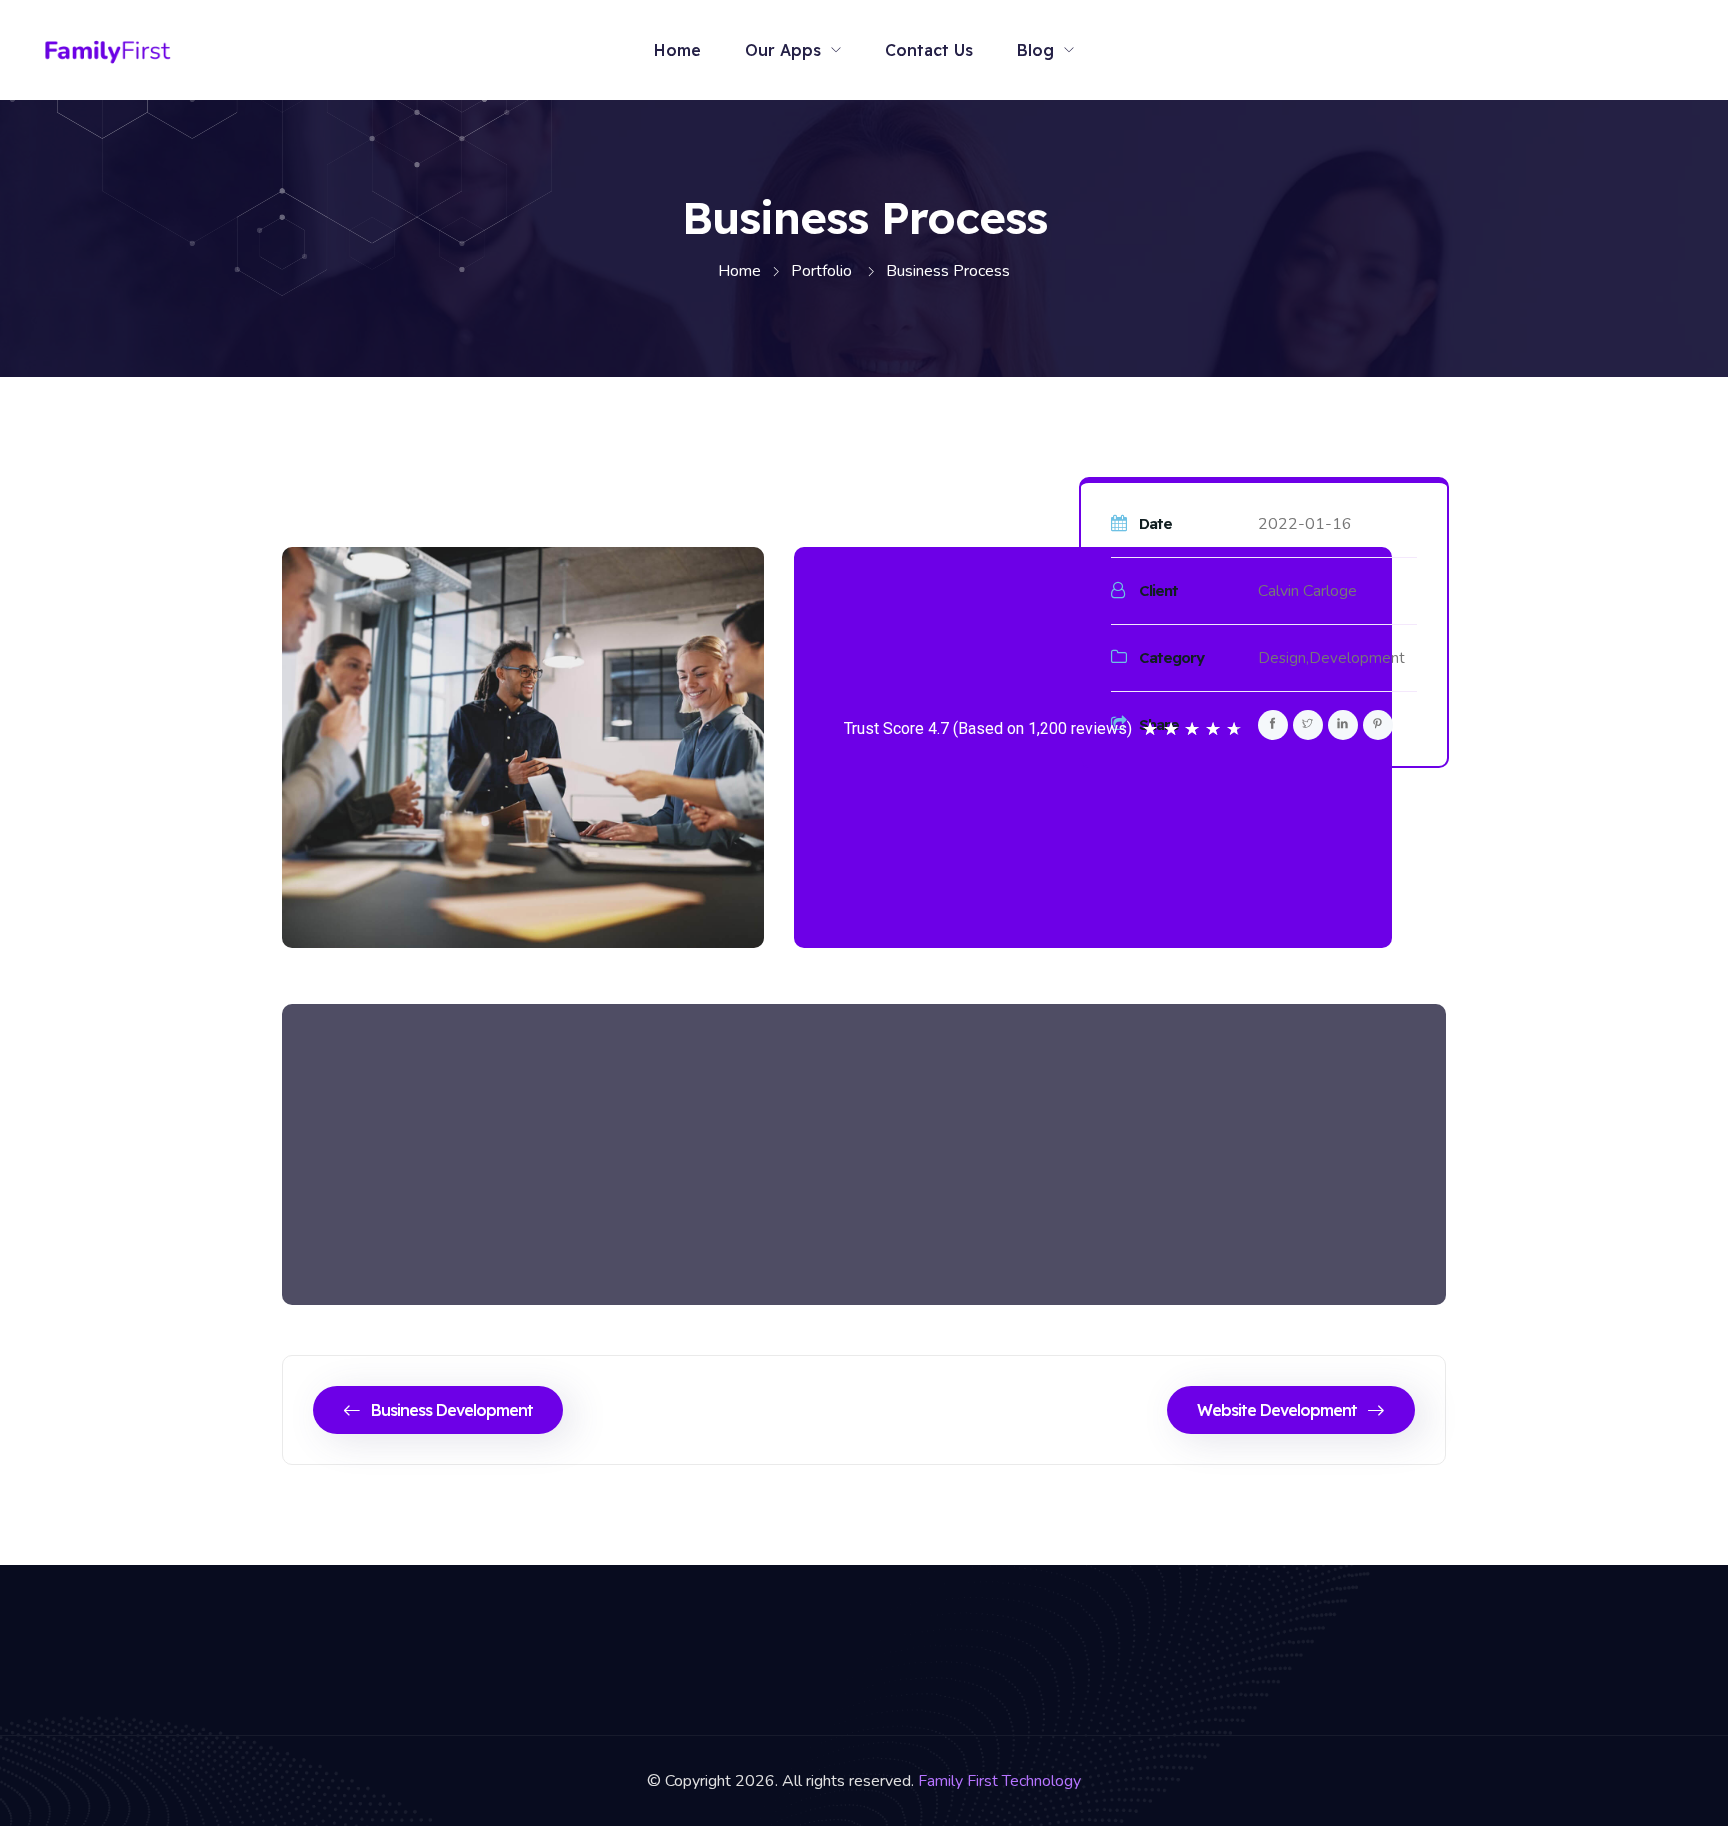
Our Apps (783, 50)
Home (677, 50)
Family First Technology (999, 1781)
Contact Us (929, 50)
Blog (1035, 50)
